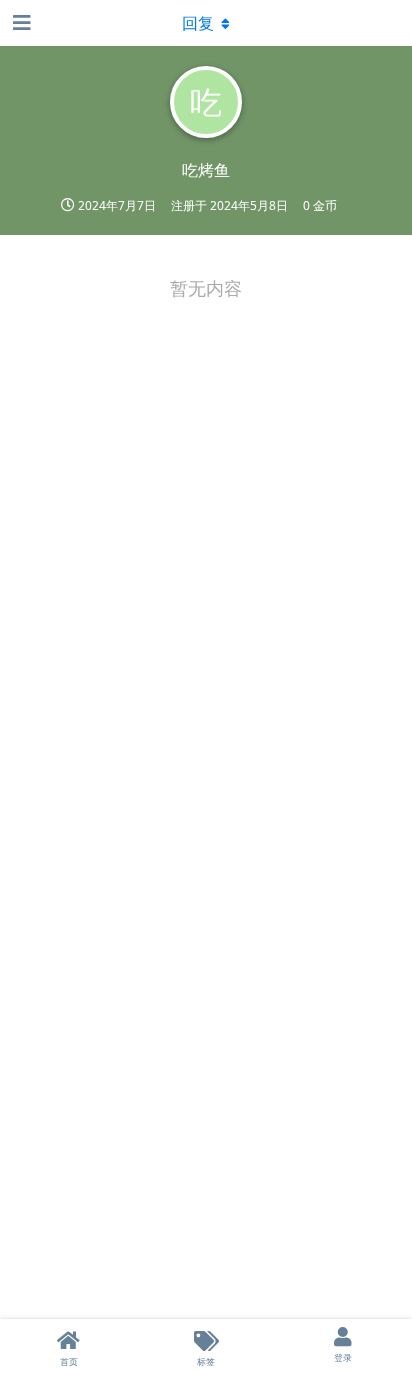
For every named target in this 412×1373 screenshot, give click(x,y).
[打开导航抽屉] (20, 23)
